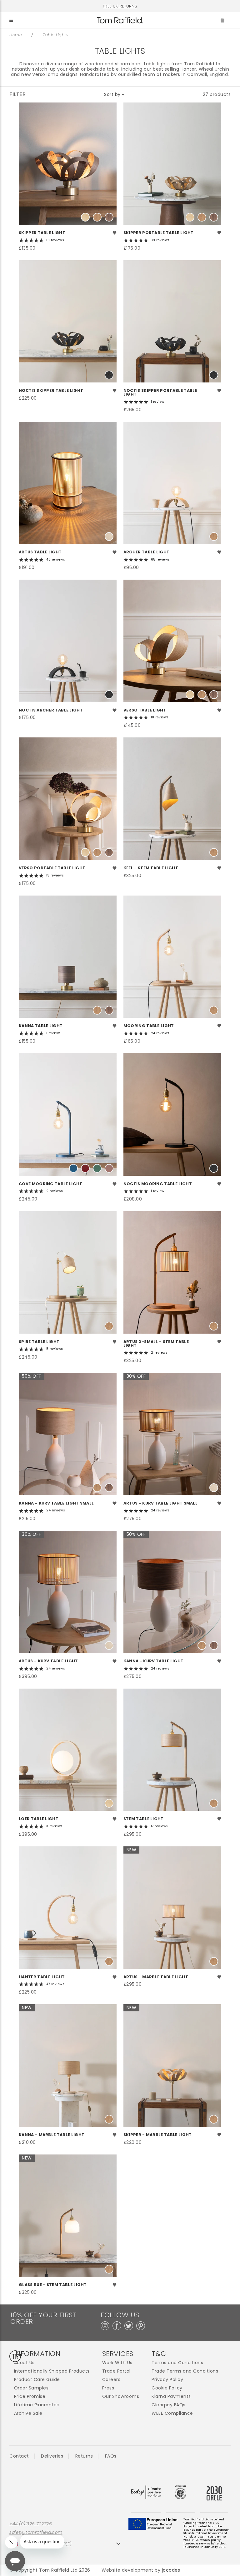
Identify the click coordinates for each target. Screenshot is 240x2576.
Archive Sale (28, 2413)
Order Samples (31, 2388)
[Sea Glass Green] (97, 1168)
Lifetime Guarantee (37, 2405)
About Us (24, 2363)
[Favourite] (115, 233)
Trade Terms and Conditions (185, 2371)
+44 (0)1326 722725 (30, 2524)
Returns (84, 2456)
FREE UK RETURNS (120, 6)
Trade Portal (116, 2371)
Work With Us (117, 2363)
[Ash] (85, 217)
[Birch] (109, 537)
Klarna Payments (171, 2396)
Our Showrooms (121, 2396)
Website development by (141, 2570)
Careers (111, 2380)
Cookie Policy (167, 2388)
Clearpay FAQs (169, 2405)
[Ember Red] (85, 1168)
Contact (19, 2456)
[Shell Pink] (109, 1168)
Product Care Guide (37, 2380)
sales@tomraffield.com (36, 2532)
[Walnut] (109, 217)
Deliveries (52, 2456)
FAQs (111, 2456)
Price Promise (30, 2396)
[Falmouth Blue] (73, 1168)
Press (108, 2388)
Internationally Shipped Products (52, 2371)
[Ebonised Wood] (109, 375)
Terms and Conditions (177, 2363)
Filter (17, 94)
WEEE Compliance (172, 2413)
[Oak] (97, 217)
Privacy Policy (167, 2380)
